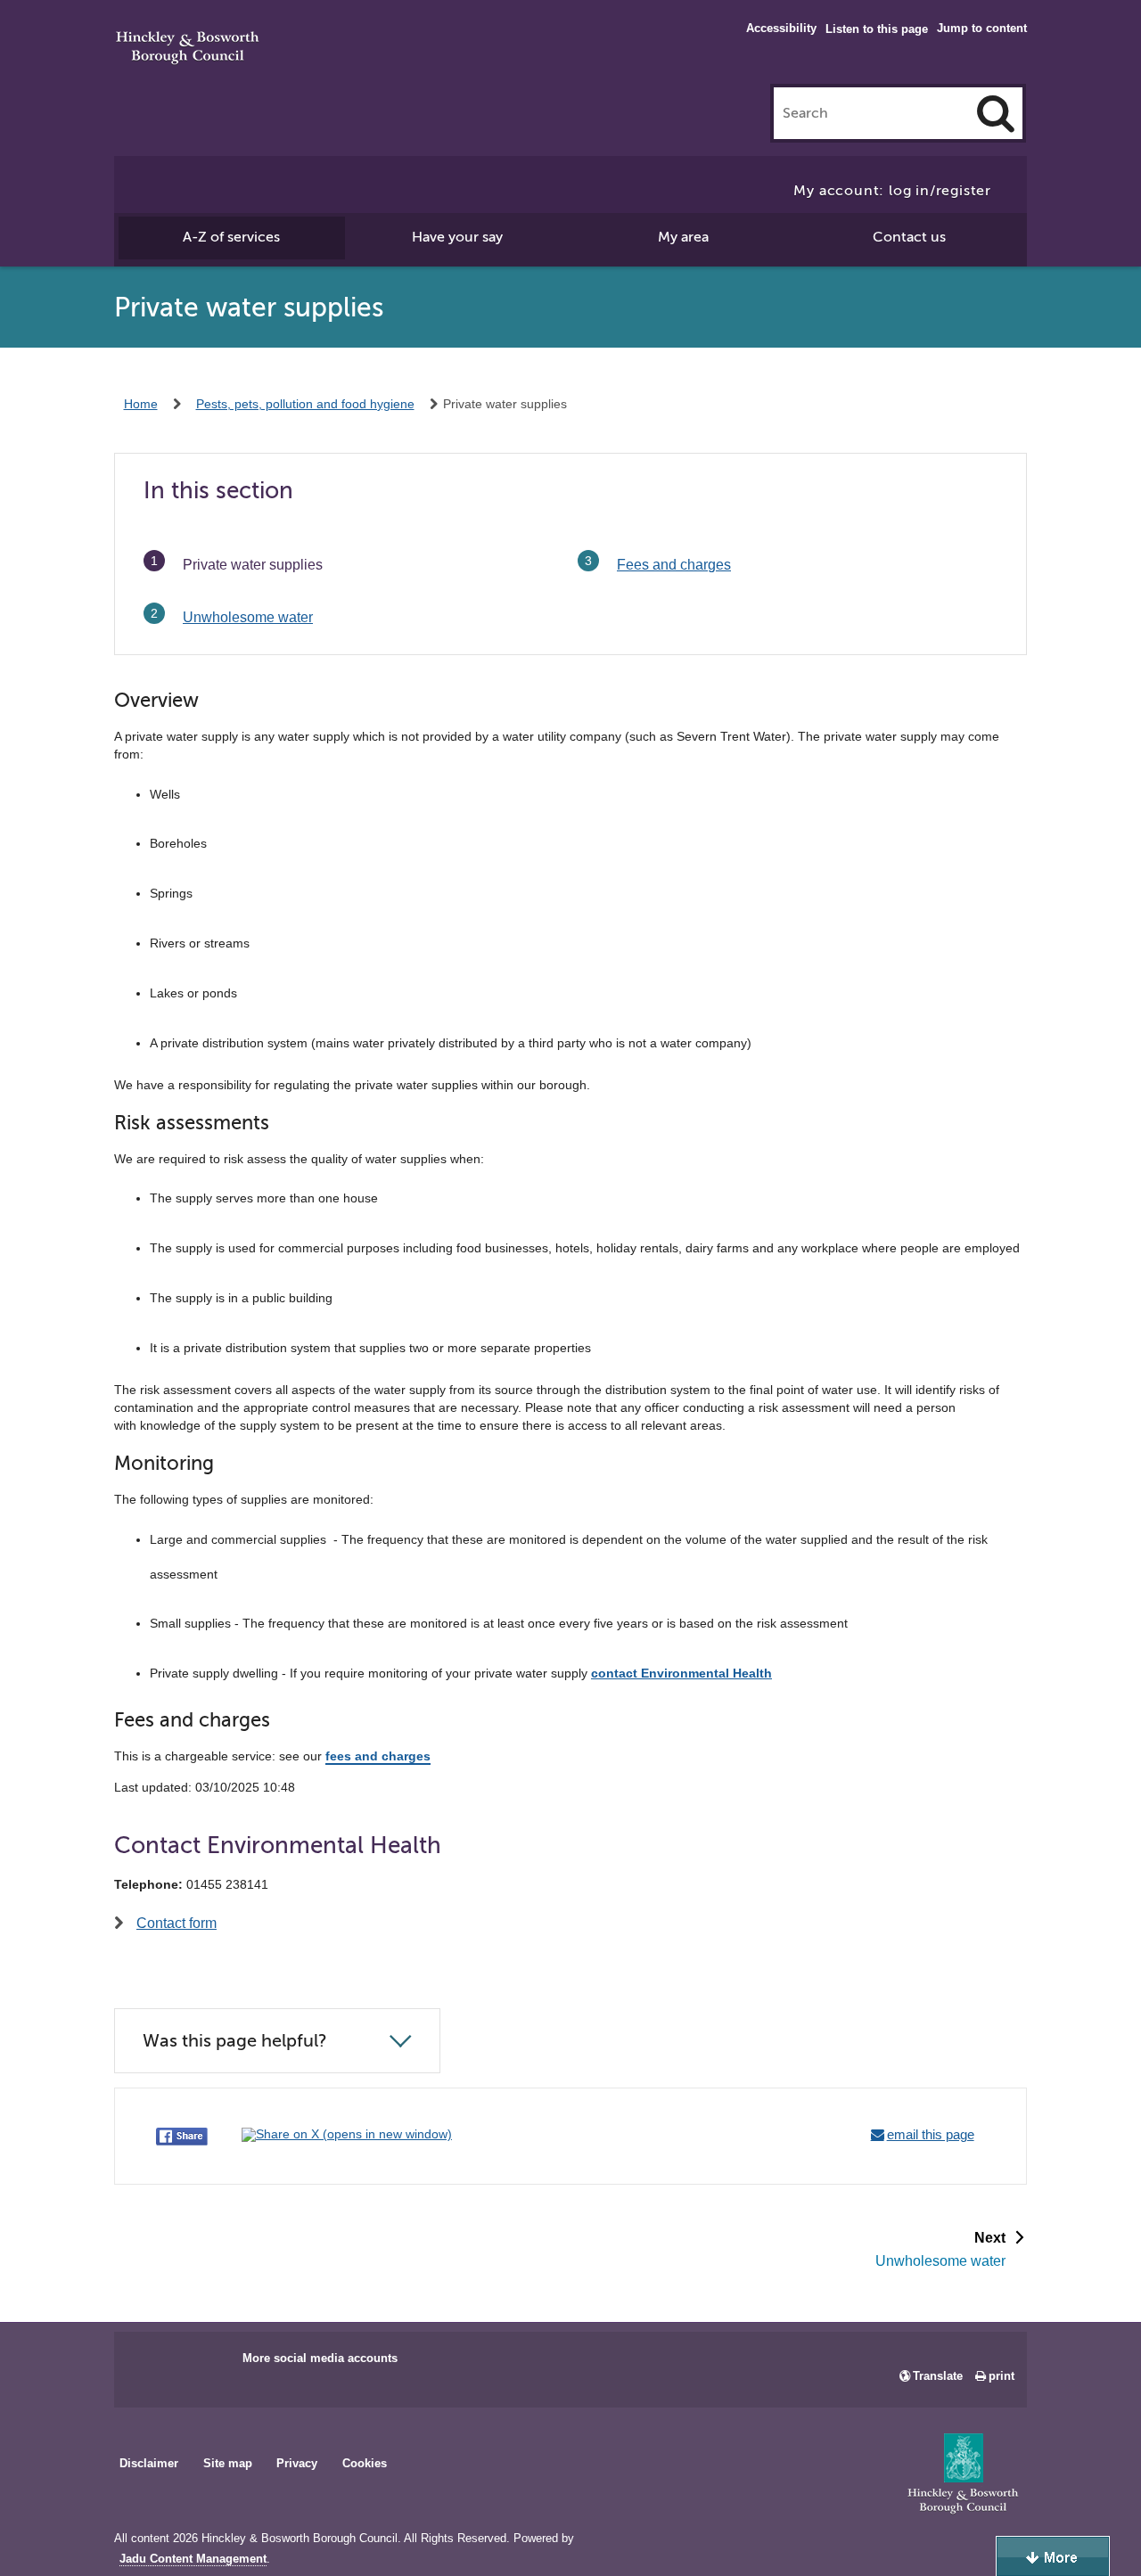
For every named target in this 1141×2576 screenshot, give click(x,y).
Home (141, 404)
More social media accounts (320, 2358)
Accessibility (781, 28)
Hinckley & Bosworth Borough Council (188, 49)
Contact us (909, 237)
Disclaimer (149, 2463)
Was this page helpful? (235, 2041)
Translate (938, 2376)
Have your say (457, 237)
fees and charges (378, 1756)
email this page (931, 2134)
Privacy (297, 2463)
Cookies (365, 2463)
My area (683, 237)
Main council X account (201, 2364)
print (1001, 2376)
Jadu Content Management (193, 2559)
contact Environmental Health (681, 1673)
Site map (228, 2463)
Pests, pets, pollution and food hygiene (305, 404)
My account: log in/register (892, 191)
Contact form (176, 1923)
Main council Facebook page (146, 2364)
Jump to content (982, 28)
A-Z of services (231, 237)
